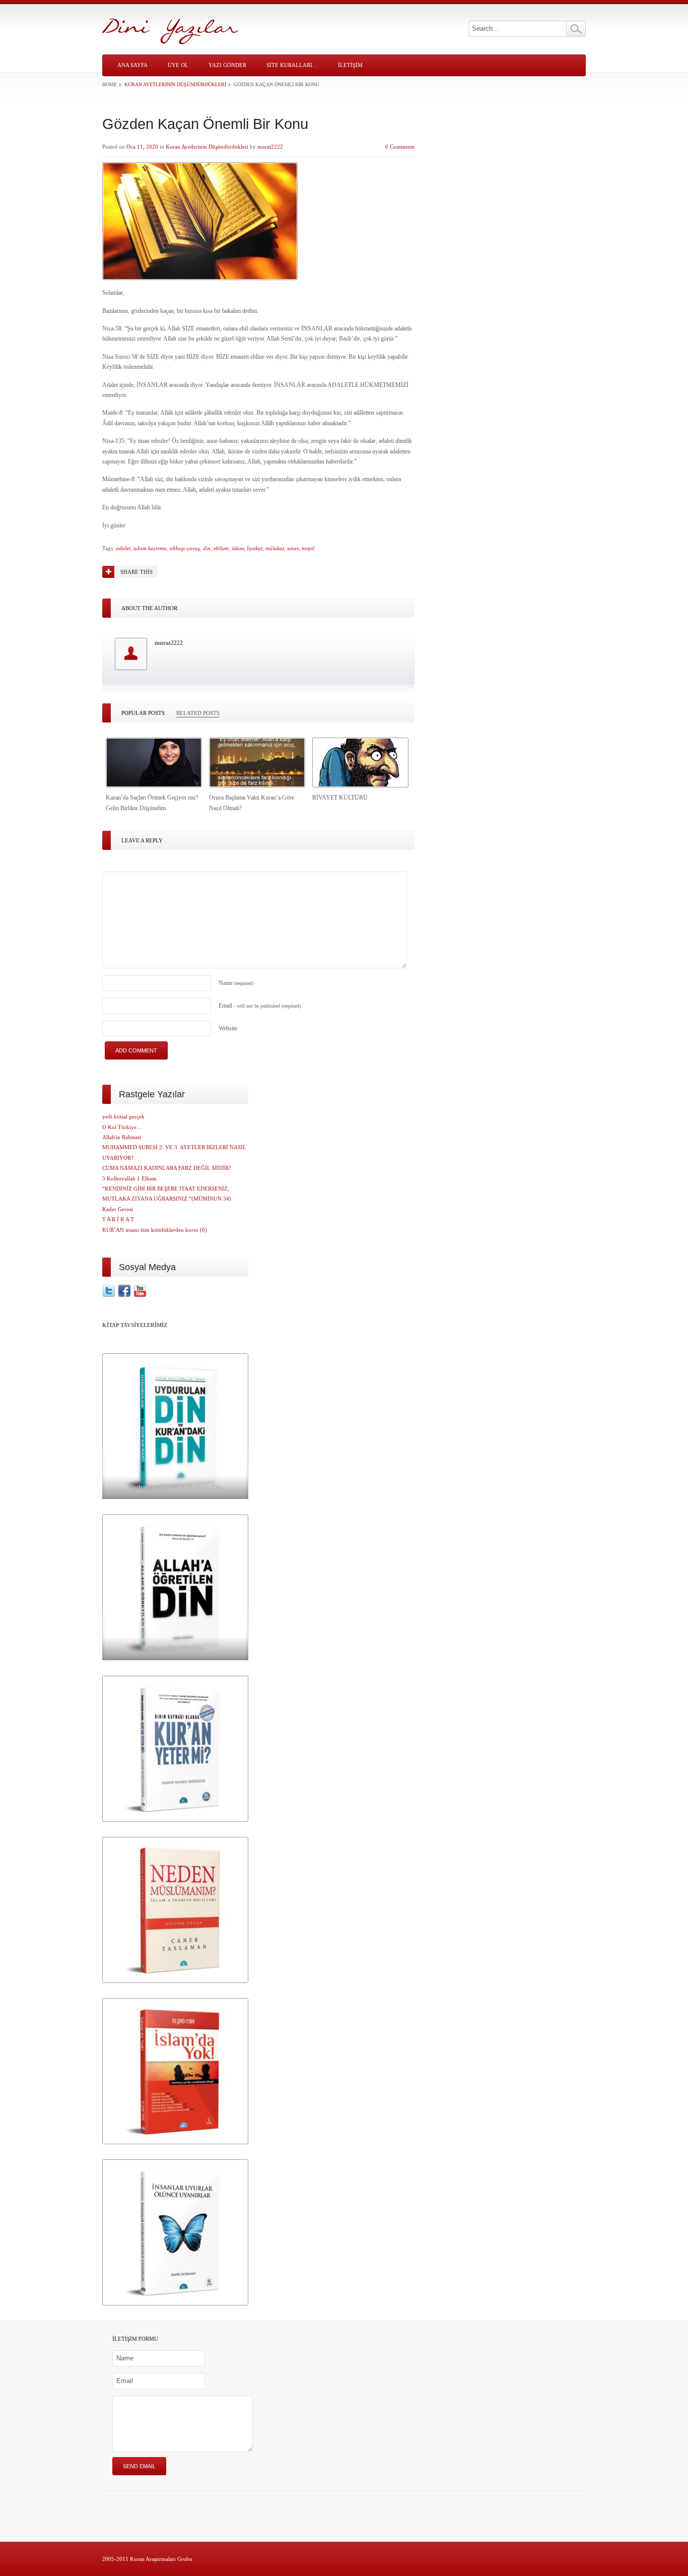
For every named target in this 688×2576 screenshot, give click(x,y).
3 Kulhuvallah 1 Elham (129, 1178)
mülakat (275, 548)
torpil (308, 548)
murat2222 (270, 147)
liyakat (255, 548)
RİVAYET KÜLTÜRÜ (340, 798)
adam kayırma (150, 548)
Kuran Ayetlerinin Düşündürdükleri (175, 84)
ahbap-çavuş (185, 548)
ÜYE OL (178, 65)
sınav (293, 548)
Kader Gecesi (118, 1209)
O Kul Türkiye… (122, 1127)
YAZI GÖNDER (227, 65)
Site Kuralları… (292, 65)
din (207, 548)
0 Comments (400, 147)
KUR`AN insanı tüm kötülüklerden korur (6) (155, 1230)
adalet (123, 548)
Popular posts (143, 713)
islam (238, 548)
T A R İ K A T (118, 1219)
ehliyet (221, 548)
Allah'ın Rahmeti (122, 1137)
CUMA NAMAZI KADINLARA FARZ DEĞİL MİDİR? (167, 1168)
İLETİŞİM (350, 65)
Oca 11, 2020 (142, 147)
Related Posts (198, 713)
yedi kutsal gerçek (123, 1116)
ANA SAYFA (132, 65)
